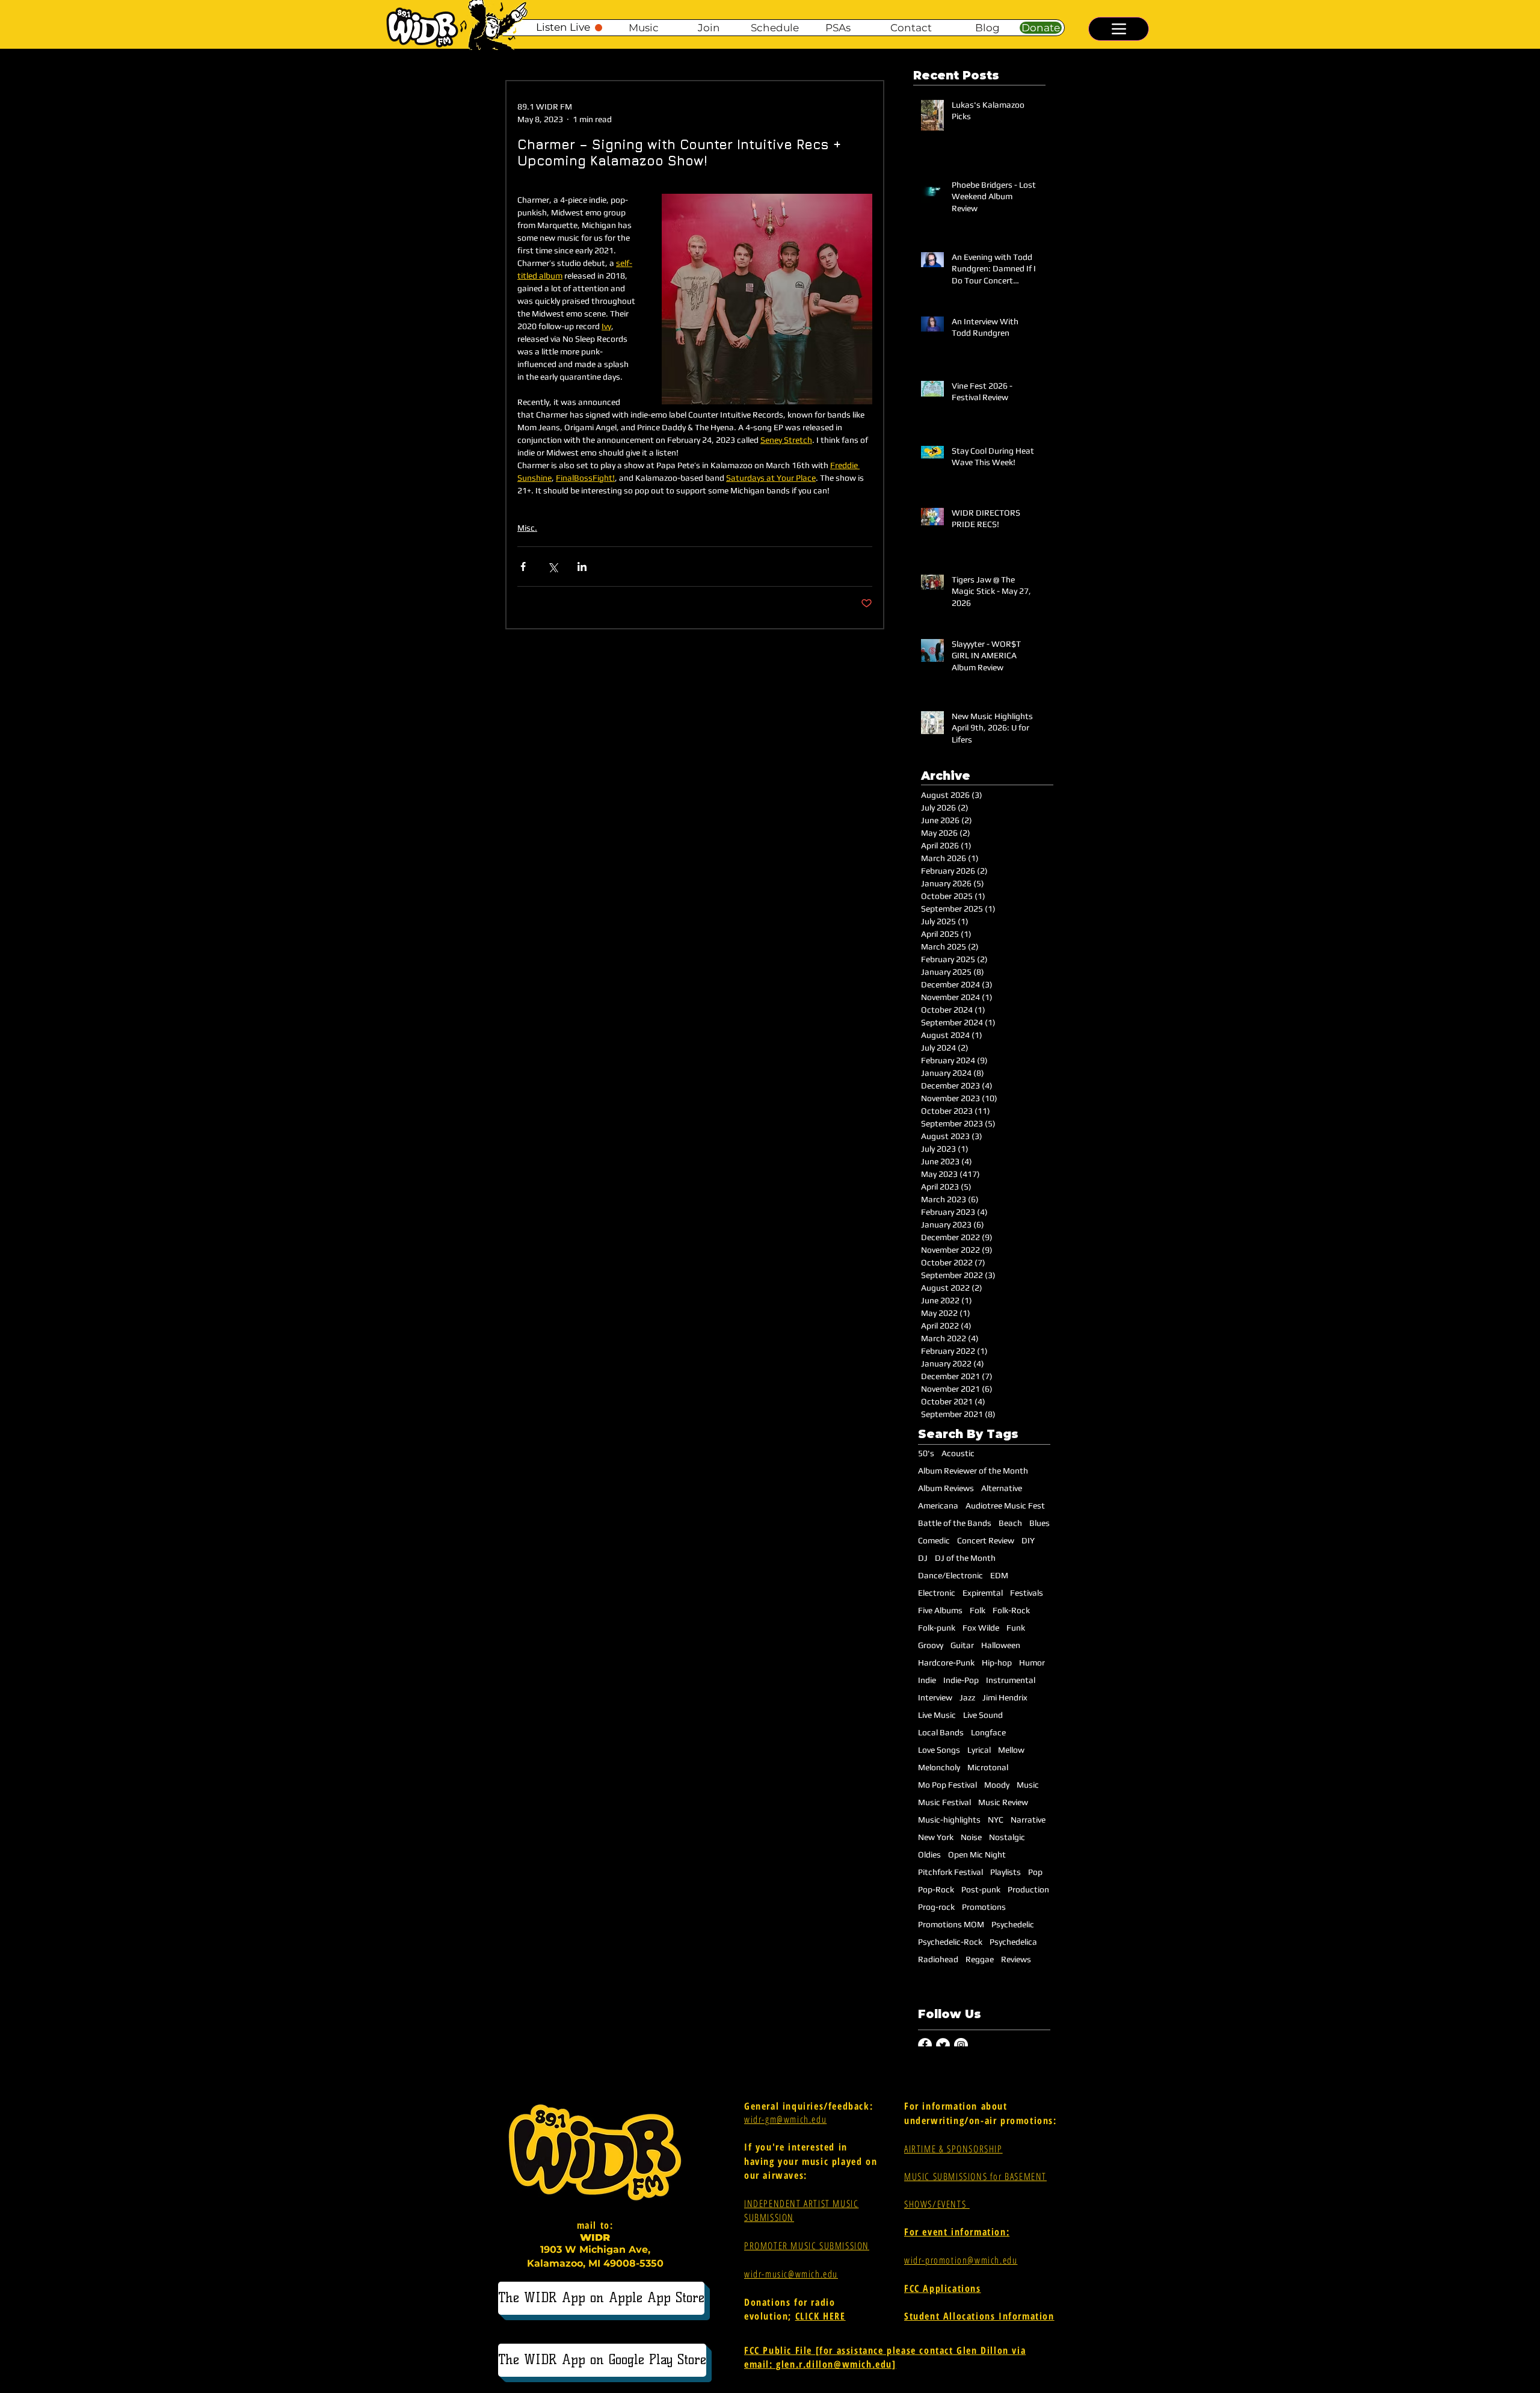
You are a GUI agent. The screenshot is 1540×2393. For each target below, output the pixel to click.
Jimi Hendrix (1005, 1697)
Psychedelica (1013, 1942)
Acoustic (958, 1453)
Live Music (937, 1715)
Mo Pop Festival (947, 1785)
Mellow (1011, 1750)
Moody (997, 1785)
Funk (1016, 1628)
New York (936, 1837)
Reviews (1016, 1959)
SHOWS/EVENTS (937, 2204)
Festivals (1027, 1593)
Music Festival (944, 1802)
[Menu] (1119, 29)
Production (1028, 1889)
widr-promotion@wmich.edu (961, 2260)
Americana (938, 1505)
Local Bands (941, 1732)
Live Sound (983, 1715)
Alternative (1002, 1488)
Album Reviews (946, 1488)
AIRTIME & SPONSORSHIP (953, 2149)
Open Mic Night (977, 1854)
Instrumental (1011, 1680)
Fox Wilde (981, 1628)
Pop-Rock (936, 1889)
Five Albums (940, 1610)
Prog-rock (936, 1907)
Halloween (1001, 1645)
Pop (1035, 1872)
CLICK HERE (821, 2316)
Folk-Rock (1011, 1610)
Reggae (980, 1959)
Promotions (984, 1907)
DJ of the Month (965, 1558)
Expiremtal (983, 1593)
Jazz (967, 1697)
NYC (996, 1820)
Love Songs (939, 1750)
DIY (1028, 1540)
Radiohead (938, 1959)
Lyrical (979, 1750)
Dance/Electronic (950, 1575)
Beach (1010, 1523)
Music (1028, 1785)
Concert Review (986, 1540)
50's (926, 1453)
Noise (971, 1837)
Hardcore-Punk (946, 1663)
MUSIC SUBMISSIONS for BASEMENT (975, 2176)
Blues (1039, 1523)
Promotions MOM (951, 1924)
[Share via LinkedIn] (582, 567)
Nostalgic (1007, 1837)
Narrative (1028, 1820)
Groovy (931, 1645)
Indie (927, 1680)
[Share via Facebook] (523, 567)
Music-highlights (949, 1820)
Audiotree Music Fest (1005, 1505)
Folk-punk (937, 1628)
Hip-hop (997, 1663)
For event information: (957, 2232)
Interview (935, 1697)
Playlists (1006, 1872)
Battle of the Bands (955, 1523)
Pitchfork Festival (950, 1872)
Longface (988, 1732)
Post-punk (981, 1889)
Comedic (934, 1540)
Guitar (962, 1645)
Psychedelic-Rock (950, 1942)
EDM (999, 1575)
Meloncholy (939, 1767)
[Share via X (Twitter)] (553, 567)
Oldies (929, 1854)
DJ (923, 1558)
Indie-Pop (961, 1680)
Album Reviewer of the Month (973, 1471)
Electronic (937, 1593)
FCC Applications (943, 2288)
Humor (1032, 1663)
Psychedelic (1013, 1924)
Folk (978, 1610)
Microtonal (988, 1767)
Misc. (527, 528)
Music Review (1003, 1802)
